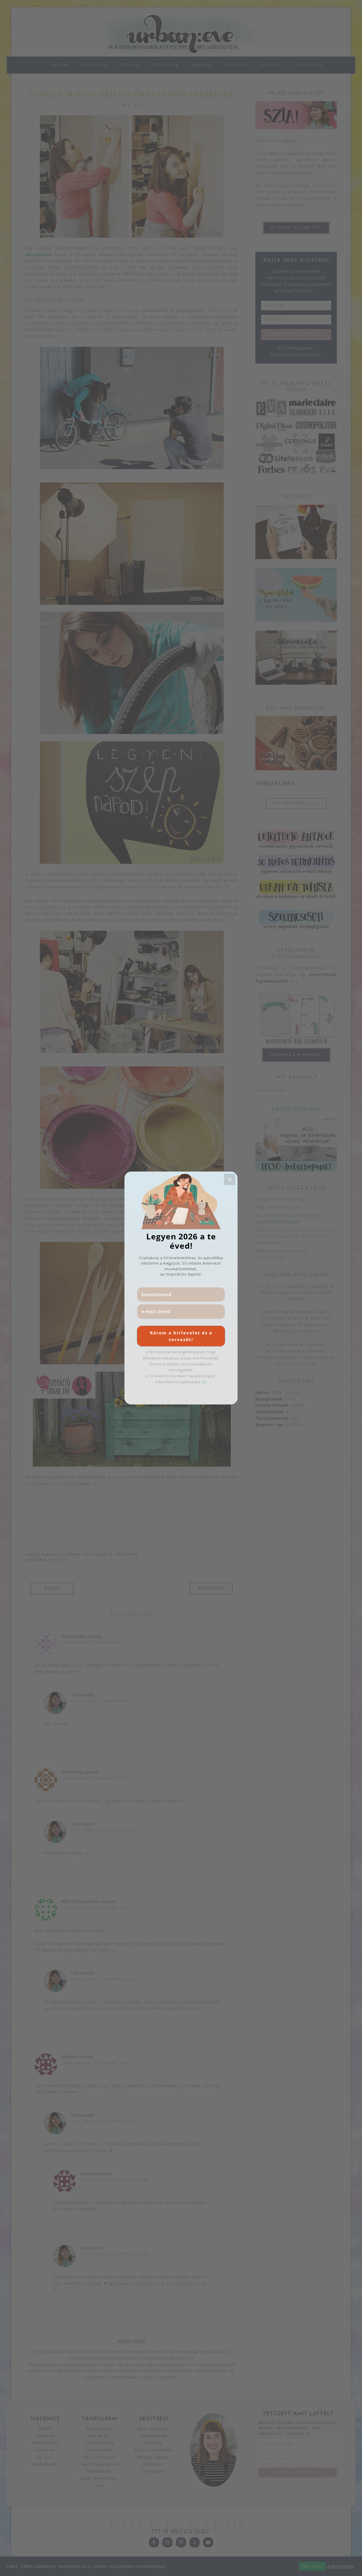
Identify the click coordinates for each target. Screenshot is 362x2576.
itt (204, 1382)
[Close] (230, 1179)
